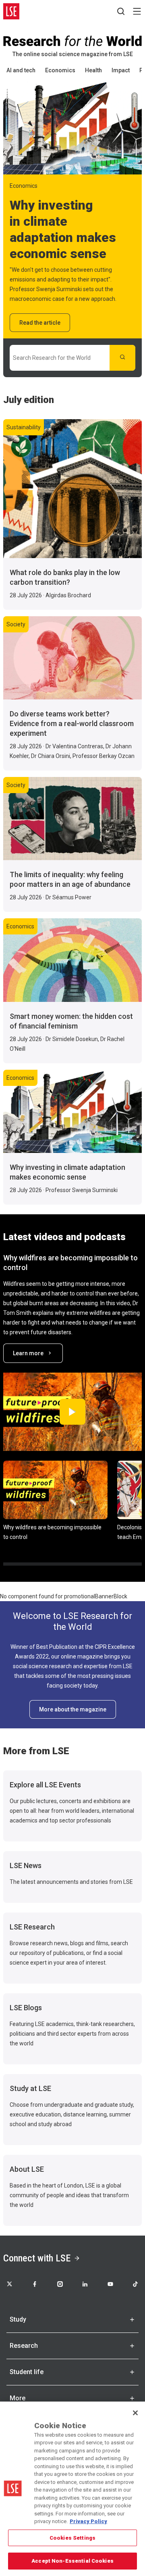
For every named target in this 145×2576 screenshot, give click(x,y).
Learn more (28, 1353)
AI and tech (21, 70)
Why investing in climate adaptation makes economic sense (67, 1172)
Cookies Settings (72, 2538)
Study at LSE (30, 2088)
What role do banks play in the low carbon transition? (65, 577)
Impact (121, 70)
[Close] (135, 2413)
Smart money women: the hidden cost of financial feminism (71, 1021)
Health (93, 70)
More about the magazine (73, 1709)
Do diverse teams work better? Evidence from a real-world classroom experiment (72, 723)
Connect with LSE (37, 2258)
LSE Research (32, 1927)
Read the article (40, 323)
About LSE (27, 2169)
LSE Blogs (26, 2008)
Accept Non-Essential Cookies (72, 2561)
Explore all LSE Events (45, 1785)
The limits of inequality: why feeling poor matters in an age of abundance (70, 879)
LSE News (26, 1865)
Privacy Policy (88, 2521)
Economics (60, 70)
